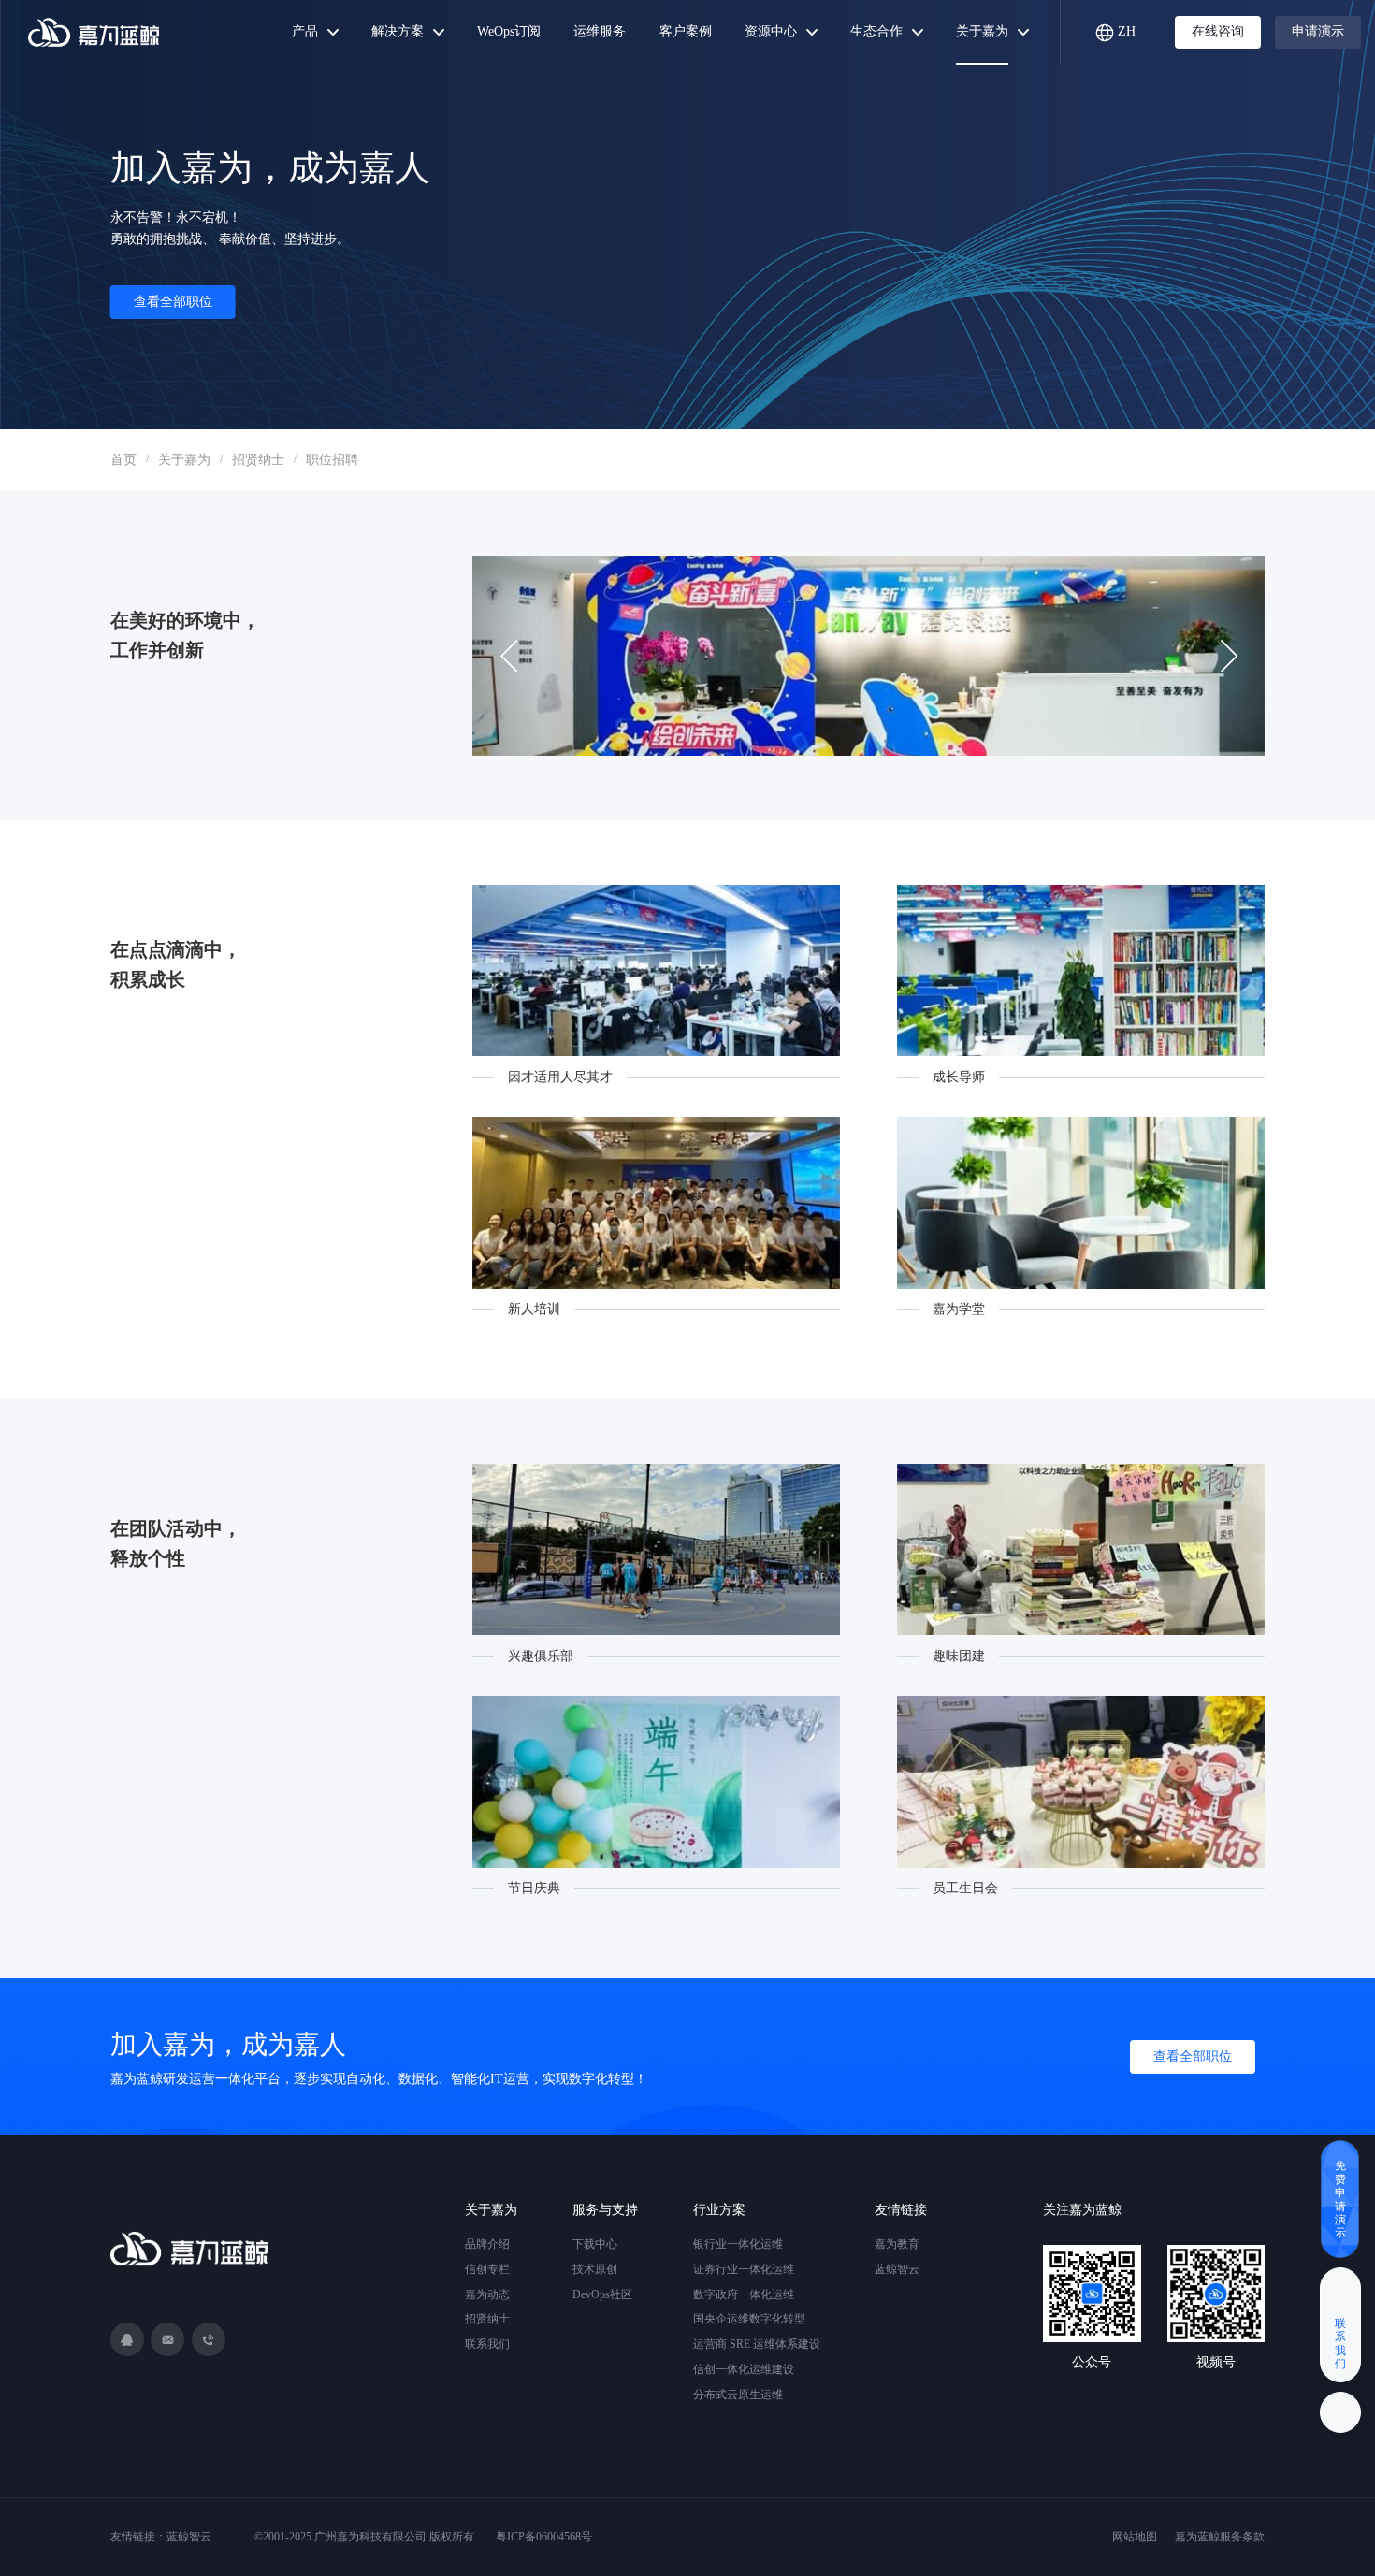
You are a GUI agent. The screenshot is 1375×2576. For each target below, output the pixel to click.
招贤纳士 (258, 460)
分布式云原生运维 (738, 2395)
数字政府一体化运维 (744, 2294)
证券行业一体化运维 (744, 2269)
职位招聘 (332, 460)
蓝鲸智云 (897, 2269)
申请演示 (1318, 31)
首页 (123, 460)
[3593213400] (127, 2339)
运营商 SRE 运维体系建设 (757, 2344)
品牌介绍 (487, 2244)
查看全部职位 (173, 302)
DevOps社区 (602, 2294)
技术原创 (595, 2269)
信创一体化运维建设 (744, 2369)
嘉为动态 (487, 2294)
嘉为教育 (897, 2244)
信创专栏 (487, 2269)
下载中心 (595, 2244)
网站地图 (1135, 2537)
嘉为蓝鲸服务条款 (1220, 2537)
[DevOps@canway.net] (167, 2339)
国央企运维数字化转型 (749, 2319)
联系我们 (487, 2344)
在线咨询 (1218, 31)
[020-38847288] (209, 2339)
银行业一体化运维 (738, 2244)
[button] (1230, 656)
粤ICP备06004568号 (544, 2537)
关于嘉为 (184, 460)
